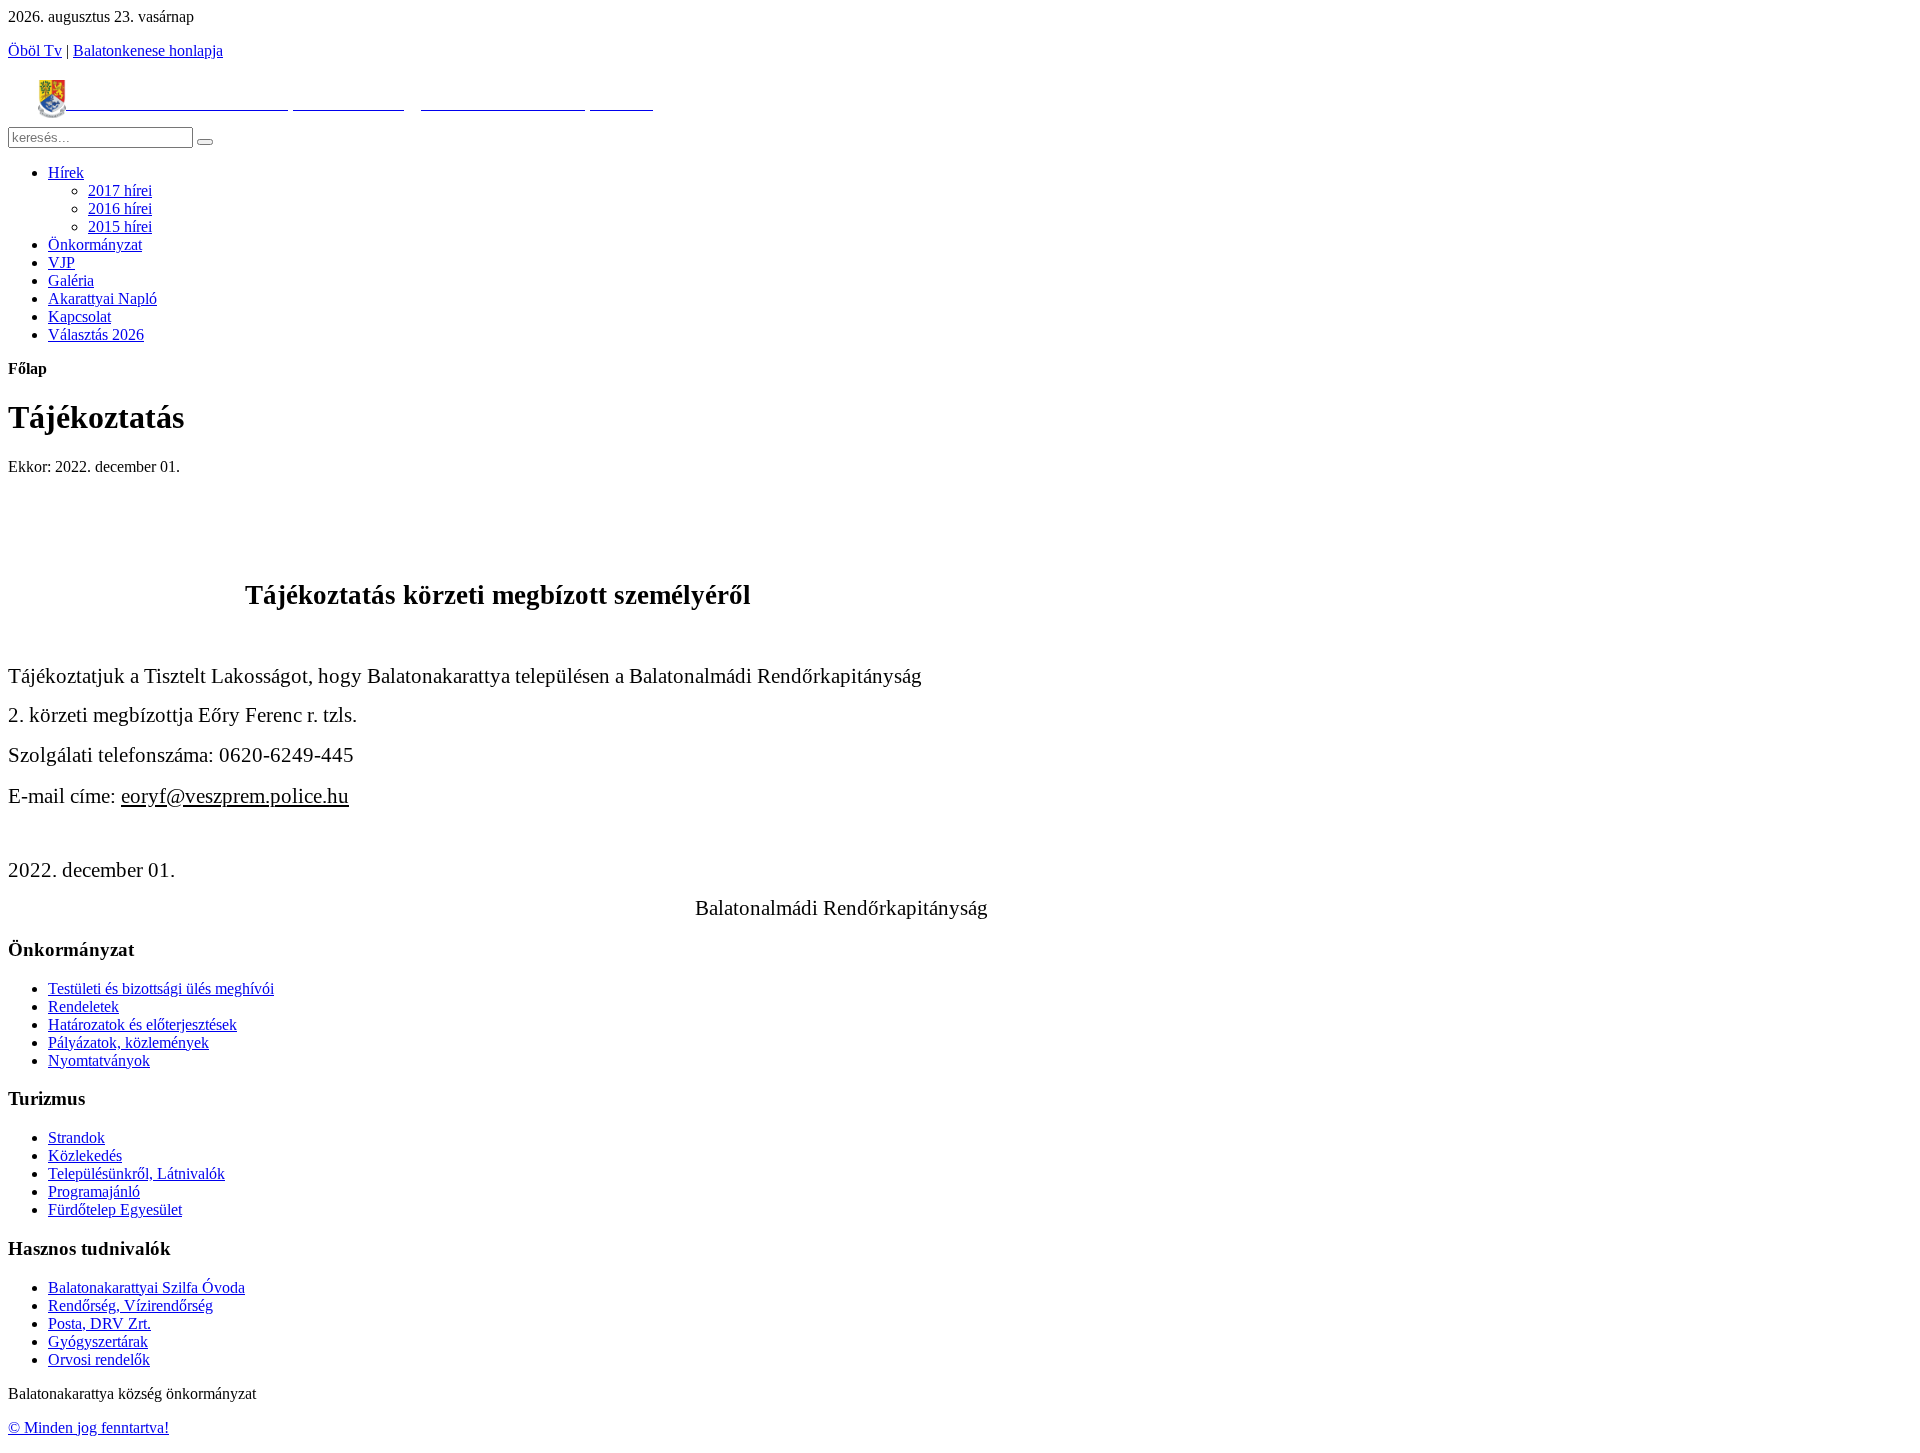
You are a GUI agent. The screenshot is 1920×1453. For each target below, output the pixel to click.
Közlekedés (85, 1155)
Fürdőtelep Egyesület (115, 1209)
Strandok (76, 1137)
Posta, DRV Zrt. (99, 1323)
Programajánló (94, 1191)
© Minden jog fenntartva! (88, 1427)
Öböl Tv (35, 50)
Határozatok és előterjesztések (142, 1024)
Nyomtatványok (99, 1060)
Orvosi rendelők (99, 1359)
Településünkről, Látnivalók (136, 1173)
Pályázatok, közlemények (128, 1042)
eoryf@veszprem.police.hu (235, 796)
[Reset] (205, 142)
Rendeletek (83, 1006)
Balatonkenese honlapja (148, 50)
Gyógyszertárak (98, 1341)
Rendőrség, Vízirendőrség (130, 1305)
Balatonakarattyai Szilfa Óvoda (146, 1287)
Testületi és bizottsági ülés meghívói (161, 988)
